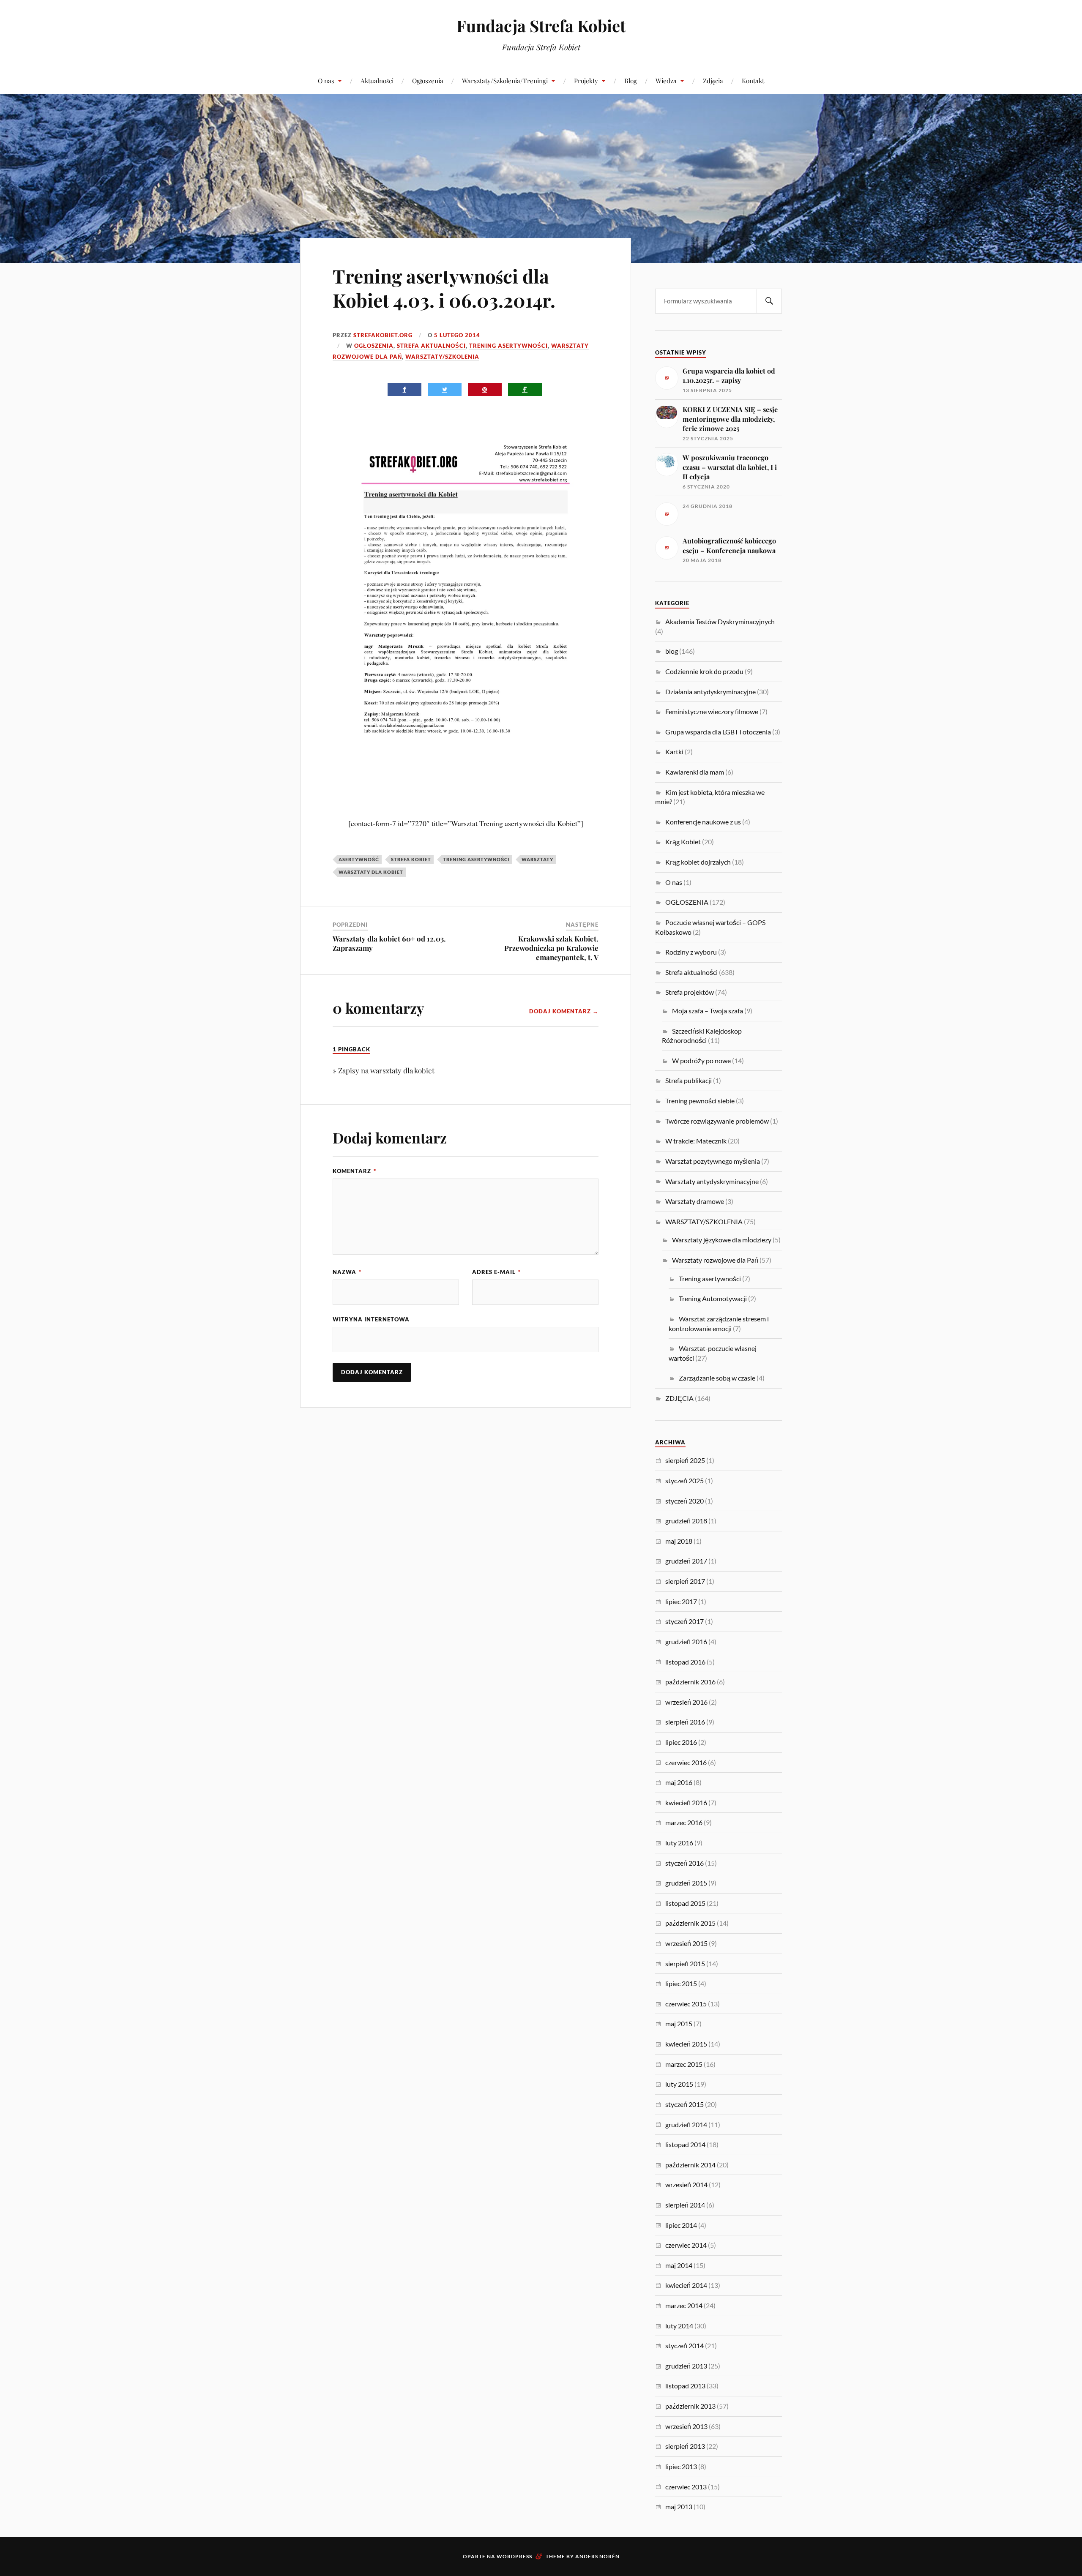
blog (672, 651)
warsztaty (537, 859)
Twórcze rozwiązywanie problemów (717, 1121)
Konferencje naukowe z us (703, 822)
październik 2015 (690, 1923)
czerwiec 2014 (686, 2245)
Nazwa (347, 1272)
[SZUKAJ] (769, 301)
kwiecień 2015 (686, 2044)
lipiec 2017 (681, 1601)
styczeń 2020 (684, 1501)
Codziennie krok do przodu (704, 671)
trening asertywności (476, 859)
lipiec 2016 (681, 1742)
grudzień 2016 (686, 1641)
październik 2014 (690, 2165)
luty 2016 (679, 1843)
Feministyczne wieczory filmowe (712, 711)
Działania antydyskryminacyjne (710, 692)
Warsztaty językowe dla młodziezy (722, 1240)
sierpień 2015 (685, 1963)
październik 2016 (690, 1682)
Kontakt (753, 80)
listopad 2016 (685, 1662)
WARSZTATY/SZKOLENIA (442, 357)
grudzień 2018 (686, 1521)
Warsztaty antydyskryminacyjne (712, 1181)
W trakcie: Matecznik (696, 1141)
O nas (326, 80)
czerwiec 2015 (686, 2004)
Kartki (674, 752)
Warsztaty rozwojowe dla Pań (715, 1260)
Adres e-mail (496, 1272)
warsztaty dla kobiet (371, 872)
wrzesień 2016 (686, 1702)
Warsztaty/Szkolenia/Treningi (505, 80)
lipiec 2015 (681, 1983)
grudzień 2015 (686, 1883)
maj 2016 (679, 1782)
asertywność (359, 859)
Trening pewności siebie (700, 1101)
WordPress (514, 2556)
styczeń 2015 (684, 2104)
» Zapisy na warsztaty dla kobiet (384, 1070)
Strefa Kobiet (411, 859)
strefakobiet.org (383, 335)
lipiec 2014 (681, 2225)
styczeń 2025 (684, 1480)
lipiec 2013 (681, 2466)
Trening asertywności (508, 346)
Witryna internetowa (371, 1319)
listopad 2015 (685, 1903)
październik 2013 (690, 2406)
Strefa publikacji (689, 1080)
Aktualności (377, 80)
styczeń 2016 (684, 1863)
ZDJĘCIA (679, 1398)
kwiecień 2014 (686, 2285)
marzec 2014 (684, 2305)
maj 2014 (679, 2265)
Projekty (586, 80)
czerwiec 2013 (686, 2487)
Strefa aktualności (431, 346)
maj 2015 (679, 2023)
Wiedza (666, 80)
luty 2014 (679, 2326)
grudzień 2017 (686, 1561)
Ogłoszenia (428, 80)
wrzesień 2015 (686, 1943)
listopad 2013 (685, 2386)
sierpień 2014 (685, 2205)
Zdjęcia (713, 80)
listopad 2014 (685, 2144)
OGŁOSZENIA (374, 346)
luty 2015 (679, 2084)
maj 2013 (679, 2506)
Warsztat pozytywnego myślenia (713, 1161)
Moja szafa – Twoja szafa (708, 1011)
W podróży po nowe (701, 1060)
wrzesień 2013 (686, 2426)
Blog (631, 80)
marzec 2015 (684, 2064)
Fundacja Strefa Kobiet (541, 26)
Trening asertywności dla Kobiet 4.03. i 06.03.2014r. (444, 288)
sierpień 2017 (685, 1581)
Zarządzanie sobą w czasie (717, 1378)
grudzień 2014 (686, 2124)
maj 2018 (679, 1541)
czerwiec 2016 (686, 1762)
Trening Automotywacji (713, 1298)
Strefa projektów (690, 992)
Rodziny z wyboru (691, 952)
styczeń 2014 (684, 2345)
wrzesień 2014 (686, 2184)
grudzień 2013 (686, 2366)
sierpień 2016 (685, 1722)
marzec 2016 (684, 1822)
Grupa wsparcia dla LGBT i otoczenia (718, 732)
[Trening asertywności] (466, 810)
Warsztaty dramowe (695, 1201)
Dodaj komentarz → (564, 1011)
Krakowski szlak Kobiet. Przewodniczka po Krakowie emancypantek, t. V (551, 948)
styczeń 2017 (684, 1621)
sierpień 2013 (685, 2446)
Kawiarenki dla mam (695, 772)
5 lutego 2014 (457, 335)
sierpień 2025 (685, 1460)
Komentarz (354, 1171)
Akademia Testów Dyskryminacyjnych (720, 621)
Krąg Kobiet (683, 842)
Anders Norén (597, 2556)
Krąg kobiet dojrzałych (698, 862)
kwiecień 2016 (686, 1802)
